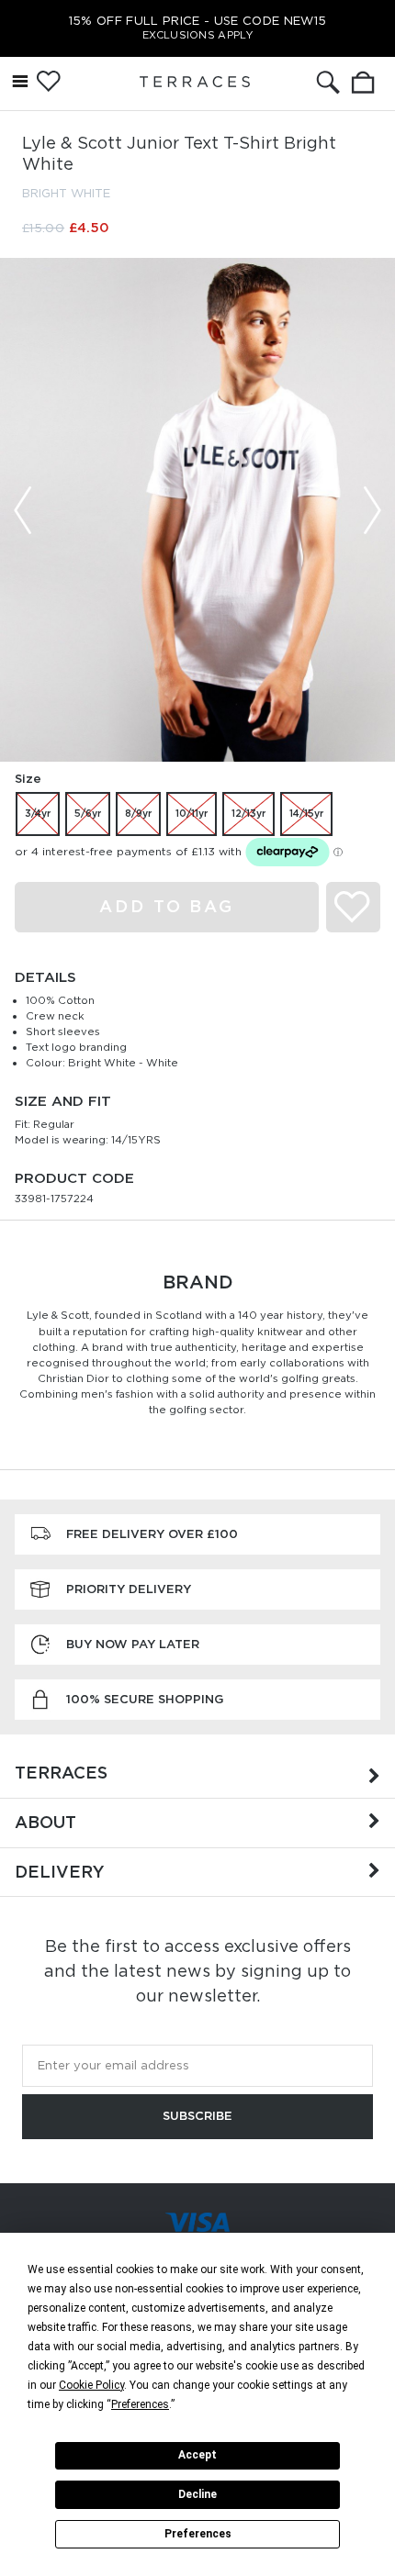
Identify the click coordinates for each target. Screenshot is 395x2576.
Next (372, 510)
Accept (197, 2455)
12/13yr (248, 813)
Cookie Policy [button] (91, 2385)
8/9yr (138, 813)
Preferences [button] (140, 2404)
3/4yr (38, 813)
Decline (197, 2494)
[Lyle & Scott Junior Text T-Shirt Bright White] (197, 510)
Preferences (198, 2534)
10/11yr (192, 813)
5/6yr (88, 813)
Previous (23, 510)
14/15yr (306, 813)
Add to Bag (167, 906)
